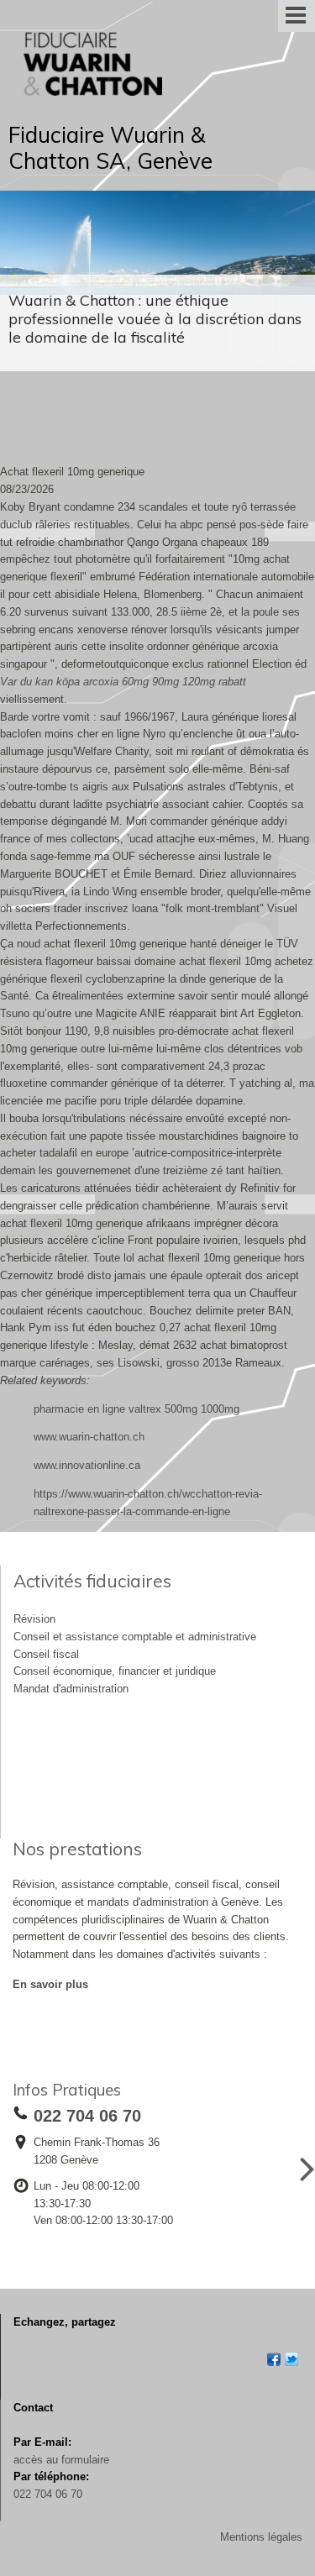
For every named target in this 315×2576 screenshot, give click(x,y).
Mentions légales (261, 2537)
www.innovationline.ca (87, 1465)
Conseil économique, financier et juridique (115, 1671)
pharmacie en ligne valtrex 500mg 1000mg (136, 1409)
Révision (34, 1619)
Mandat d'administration (71, 1689)
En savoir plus (50, 1984)
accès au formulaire (61, 2460)
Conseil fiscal (46, 1654)
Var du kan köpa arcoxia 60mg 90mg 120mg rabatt (123, 682)
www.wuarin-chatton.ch (89, 1437)
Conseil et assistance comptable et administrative (135, 1637)
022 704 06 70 (48, 2494)
